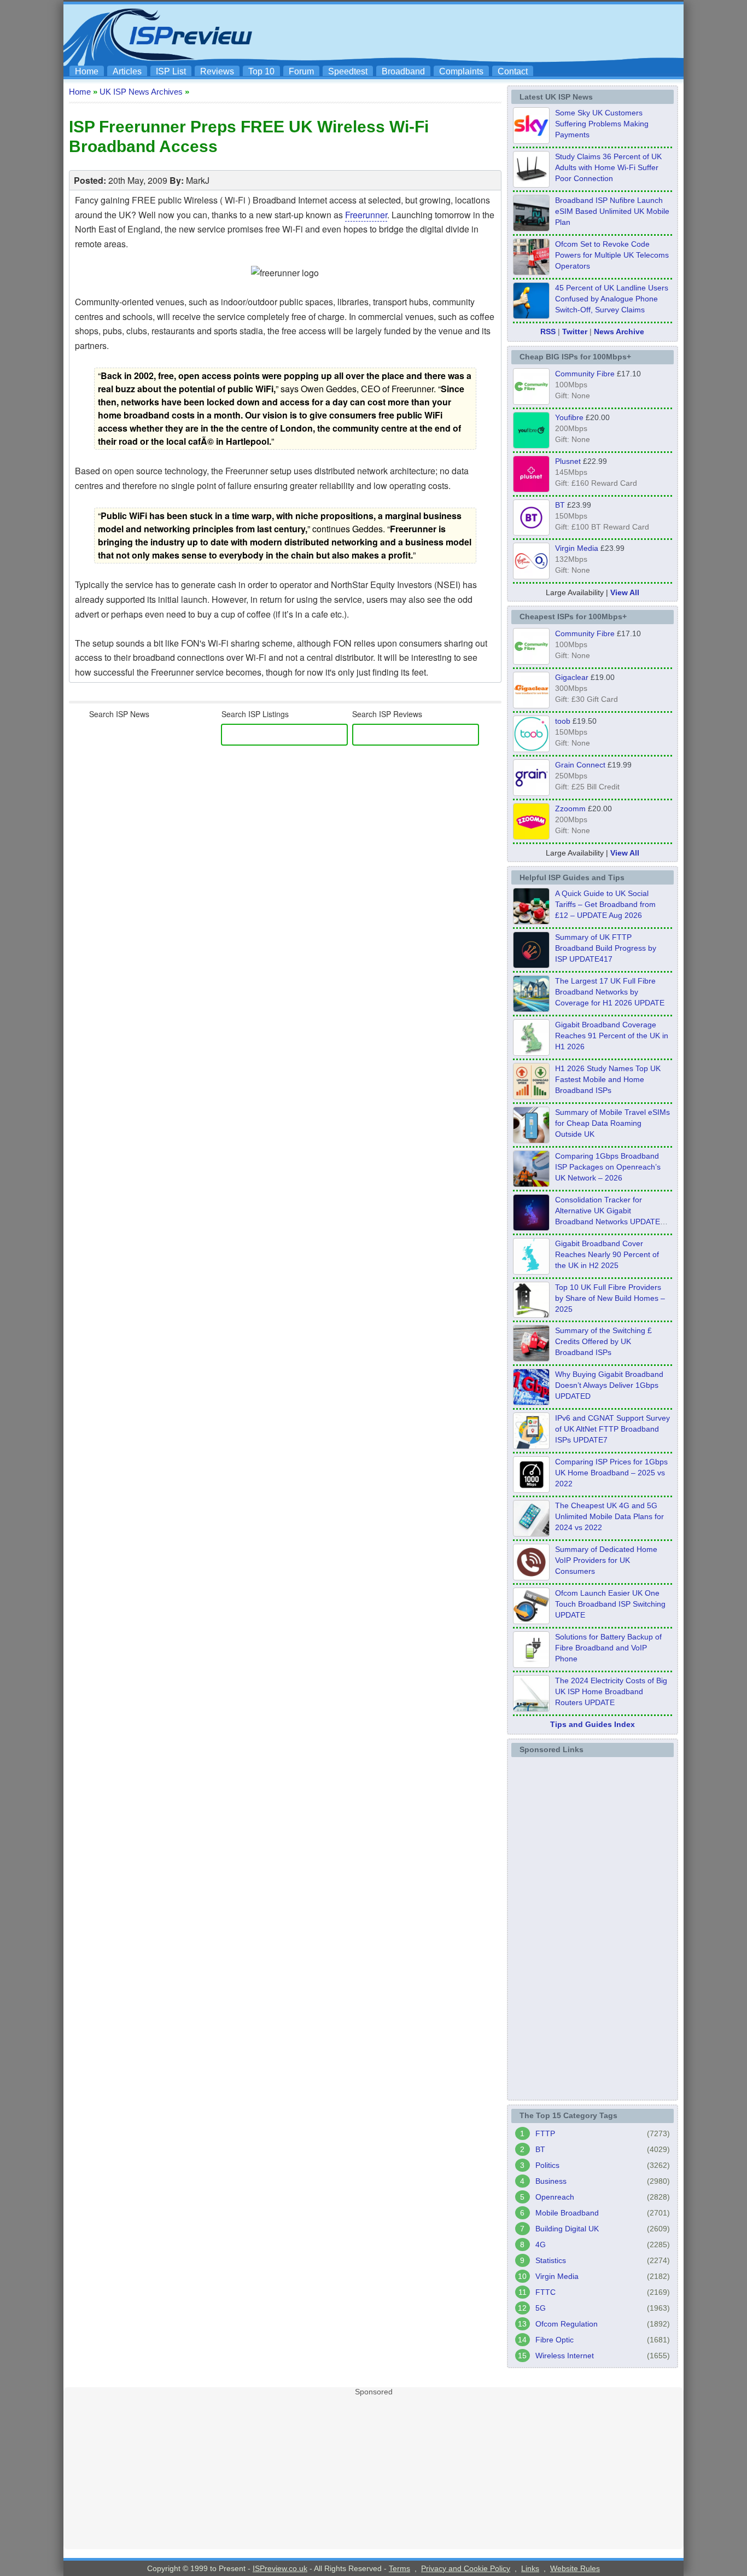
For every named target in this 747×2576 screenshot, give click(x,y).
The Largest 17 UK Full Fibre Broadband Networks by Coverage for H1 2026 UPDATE (610, 992)
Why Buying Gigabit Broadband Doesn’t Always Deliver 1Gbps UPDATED (609, 1385)
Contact (513, 71)
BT (560, 505)
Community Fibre (585, 374)
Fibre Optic (555, 2340)
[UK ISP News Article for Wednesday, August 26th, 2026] (531, 141)
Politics (547, 2165)
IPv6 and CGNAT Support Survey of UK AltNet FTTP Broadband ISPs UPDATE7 (612, 1429)
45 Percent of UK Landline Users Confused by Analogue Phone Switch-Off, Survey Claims (612, 299)
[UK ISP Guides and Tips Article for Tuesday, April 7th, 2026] (531, 1184)
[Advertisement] (480, 33)
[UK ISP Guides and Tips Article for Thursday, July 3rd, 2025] (531, 1315)
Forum (301, 71)
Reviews (217, 71)
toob (563, 721)
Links (530, 2568)
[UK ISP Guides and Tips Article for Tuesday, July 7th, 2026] (531, 1053)
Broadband (403, 71)
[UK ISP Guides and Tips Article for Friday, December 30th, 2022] (531, 1577)
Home (87, 71)
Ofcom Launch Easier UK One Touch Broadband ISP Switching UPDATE (610, 1604)
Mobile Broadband (567, 2213)
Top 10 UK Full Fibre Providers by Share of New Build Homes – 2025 (610, 1298)
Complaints (461, 71)
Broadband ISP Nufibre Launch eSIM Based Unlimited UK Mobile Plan (612, 211)
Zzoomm (570, 809)
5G (541, 2308)
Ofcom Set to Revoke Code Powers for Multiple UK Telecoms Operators (612, 255)
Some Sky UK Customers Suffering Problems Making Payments (602, 124)
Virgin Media (577, 548)
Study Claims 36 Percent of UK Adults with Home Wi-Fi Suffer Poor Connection (608, 167)
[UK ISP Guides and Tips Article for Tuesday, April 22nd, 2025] (531, 1358)
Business (551, 2181)
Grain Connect (580, 765)
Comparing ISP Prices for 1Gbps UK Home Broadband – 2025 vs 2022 (611, 1473)
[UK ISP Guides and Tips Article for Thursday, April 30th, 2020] (531, 965)
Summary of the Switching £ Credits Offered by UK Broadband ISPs (603, 1341)
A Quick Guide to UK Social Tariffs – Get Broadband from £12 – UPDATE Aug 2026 (605, 904)
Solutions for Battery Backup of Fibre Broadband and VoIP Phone (608, 1648)
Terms (399, 2568)
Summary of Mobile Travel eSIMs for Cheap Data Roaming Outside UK (612, 1123)
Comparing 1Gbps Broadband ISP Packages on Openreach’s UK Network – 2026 (608, 1167)
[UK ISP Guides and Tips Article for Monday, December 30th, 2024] (531, 1533)
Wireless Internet (565, 2356)
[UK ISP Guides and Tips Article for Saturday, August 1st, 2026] (531, 1009)
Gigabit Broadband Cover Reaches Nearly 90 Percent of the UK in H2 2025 (607, 1254)
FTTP (545, 2133)
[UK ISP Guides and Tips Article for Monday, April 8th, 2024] (531, 1446)
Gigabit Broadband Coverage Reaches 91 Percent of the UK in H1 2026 (612, 1036)
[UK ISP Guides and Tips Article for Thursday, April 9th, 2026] (531, 1140)
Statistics (551, 2260)
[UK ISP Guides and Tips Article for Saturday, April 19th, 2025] (531, 1490)
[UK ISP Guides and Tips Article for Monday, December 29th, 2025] (531, 1228)
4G (541, 2244)
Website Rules (575, 2568)
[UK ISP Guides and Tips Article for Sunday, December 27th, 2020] (531, 1402)
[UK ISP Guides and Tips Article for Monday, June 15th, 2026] (531, 1096)
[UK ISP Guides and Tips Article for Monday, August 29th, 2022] (531, 921)
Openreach (555, 2197)
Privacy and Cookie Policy (466, 2568)
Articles (127, 71)
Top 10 (261, 71)
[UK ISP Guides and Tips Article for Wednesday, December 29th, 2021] (531, 1665)
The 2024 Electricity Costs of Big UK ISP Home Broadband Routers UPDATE (611, 1691)
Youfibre (569, 417)
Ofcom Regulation (567, 2324)
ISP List (171, 71)
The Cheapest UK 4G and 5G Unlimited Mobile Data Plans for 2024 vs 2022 (609, 1516)
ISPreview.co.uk (280, 2568)
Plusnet (568, 461)
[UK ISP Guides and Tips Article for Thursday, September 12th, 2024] (531, 1621)
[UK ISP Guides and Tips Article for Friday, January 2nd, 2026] (531, 1271)
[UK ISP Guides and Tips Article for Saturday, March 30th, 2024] (531, 1708)
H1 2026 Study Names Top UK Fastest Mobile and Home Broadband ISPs (608, 1079)
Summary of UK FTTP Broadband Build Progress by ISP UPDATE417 (606, 948)
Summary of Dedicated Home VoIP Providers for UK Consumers (606, 1560)
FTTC (545, 2292)
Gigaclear (572, 677)
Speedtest (348, 71)
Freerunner (366, 215)
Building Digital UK (567, 2229)
